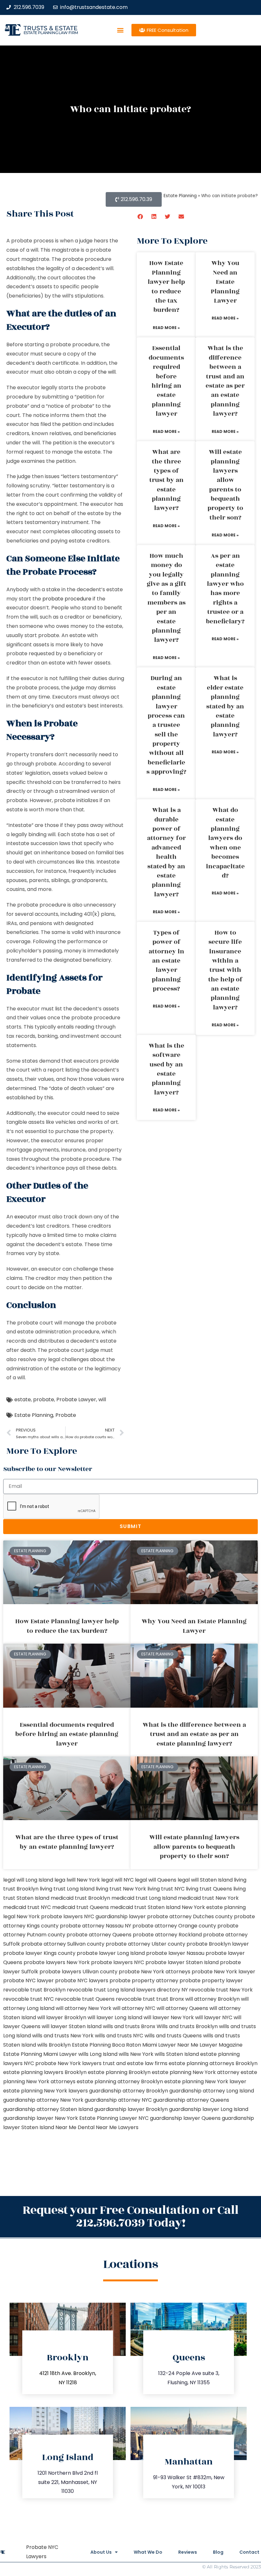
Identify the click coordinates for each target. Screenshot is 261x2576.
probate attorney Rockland (167, 1935)
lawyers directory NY (163, 1990)
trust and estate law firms (135, 2063)
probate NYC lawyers (82, 1980)
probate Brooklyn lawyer (218, 1944)
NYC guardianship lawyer (115, 1916)
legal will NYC (117, 1880)
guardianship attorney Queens (191, 2100)
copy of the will (97, 372)
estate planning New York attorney (196, 2072)
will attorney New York (84, 2008)
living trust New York (121, 1889)
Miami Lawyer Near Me (170, 2045)
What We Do (148, 2552)
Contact (249, 2552)
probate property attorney (144, 1980)
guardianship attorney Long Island (212, 2091)
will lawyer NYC (214, 2017)
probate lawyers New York (57, 1962)
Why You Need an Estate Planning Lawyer (225, 282)
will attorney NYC (134, 2008)
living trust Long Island (67, 1889)
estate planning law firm (51, 33)
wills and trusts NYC (119, 2036)
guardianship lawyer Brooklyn (131, 2109)
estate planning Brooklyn (119, 2072)
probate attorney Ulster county (145, 1944)
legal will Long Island (28, 1880)
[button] (120, 30)
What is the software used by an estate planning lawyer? (166, 1069)
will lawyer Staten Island (72, 2026)
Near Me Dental (75, 2127)
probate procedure (67, 599)
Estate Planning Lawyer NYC (114, 2118)
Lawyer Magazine (221, 2045)
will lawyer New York (169, 2017)
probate (44, 1399)
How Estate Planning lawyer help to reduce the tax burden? (166, 287)
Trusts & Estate (51, 28)
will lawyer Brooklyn (62, 2017)
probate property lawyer (211, 1980)
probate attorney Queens (99, 1935)
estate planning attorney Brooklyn (120, 2081)
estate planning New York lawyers (46, 2091)
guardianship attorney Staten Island (48, 2109)
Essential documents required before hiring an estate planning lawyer (166, 381)
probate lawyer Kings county (39, 1953)
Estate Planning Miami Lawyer (40, 2054)
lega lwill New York (77, 1880)
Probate (66, 1415)
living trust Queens (209, 1889)
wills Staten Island (177, 2054)
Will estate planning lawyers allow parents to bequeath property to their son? (225, 485)
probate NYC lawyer (28, 1980)
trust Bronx (170, 1999)
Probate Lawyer (76, 1399)
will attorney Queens (182, 2008)
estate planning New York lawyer (205, 2081)
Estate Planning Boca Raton (106, 2045)
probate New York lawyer (223, 1972)
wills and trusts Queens (173, 2036)
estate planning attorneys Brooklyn (213, 2063)
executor (26, 1217)
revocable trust (135, 1999)
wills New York (136, 2054)
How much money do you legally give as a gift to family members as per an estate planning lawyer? (166, 598)
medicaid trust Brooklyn (80, 1898)
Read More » (166, 328)
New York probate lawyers (50, 1916)
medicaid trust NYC (27, 1907)
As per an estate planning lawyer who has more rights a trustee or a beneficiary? (225, 589)
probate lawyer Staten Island (182, 1962)
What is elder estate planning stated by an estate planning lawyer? (225, 706)
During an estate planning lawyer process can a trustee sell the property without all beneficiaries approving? (166, 725)
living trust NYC (166, 1889)
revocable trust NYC (28, 1999)
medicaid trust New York (208, 1898)
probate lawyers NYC (118, 1962)
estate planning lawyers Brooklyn (45, 2072)
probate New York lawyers (68, 2063)
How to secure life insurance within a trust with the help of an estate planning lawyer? (225, 970)
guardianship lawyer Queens (185, 2118)
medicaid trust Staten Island (145, 1907)
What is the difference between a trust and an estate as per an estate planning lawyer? (225, 381)
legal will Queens (156, 1880)
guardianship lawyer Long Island (209, 2109)
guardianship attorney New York (43, 2100)
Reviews (188, 2552)
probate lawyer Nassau (175, 1953)
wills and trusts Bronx (129, 2026)
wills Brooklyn (54, 2045)
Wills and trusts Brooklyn (187, 2026)
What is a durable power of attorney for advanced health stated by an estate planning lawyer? (166, 852)
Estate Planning (34, 1415)
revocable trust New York (221, 1990)
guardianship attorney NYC (118, 2100)
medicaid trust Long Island (144, 1898)
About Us (101, 2552)
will (102, 1399)
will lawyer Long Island (115, 2017)
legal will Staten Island (205, 1880)
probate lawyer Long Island (111, 1953)
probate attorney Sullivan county (63, 1944)
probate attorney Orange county (174, 1926)
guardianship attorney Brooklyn (129, 2091)
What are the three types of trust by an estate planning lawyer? (166, 480)
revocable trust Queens (85, 1999)
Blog (218, 2552)
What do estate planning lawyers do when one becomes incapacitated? (225, 843)
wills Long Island (98, 2054)
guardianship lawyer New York (41, 2118)
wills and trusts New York (63, 2036)
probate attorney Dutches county (190, 1916)
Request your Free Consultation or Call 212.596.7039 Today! (130, 2217)
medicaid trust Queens (81, 1907)
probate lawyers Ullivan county (78, 1972)
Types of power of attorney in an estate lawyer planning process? (166, 961)
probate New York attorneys (155, 1972)
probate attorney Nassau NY (95, 1926)
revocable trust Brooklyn (34, 1990)
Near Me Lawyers (117, 2127)
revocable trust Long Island (101, 1990)
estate (23, 1399)
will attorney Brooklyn (212, 1999)
